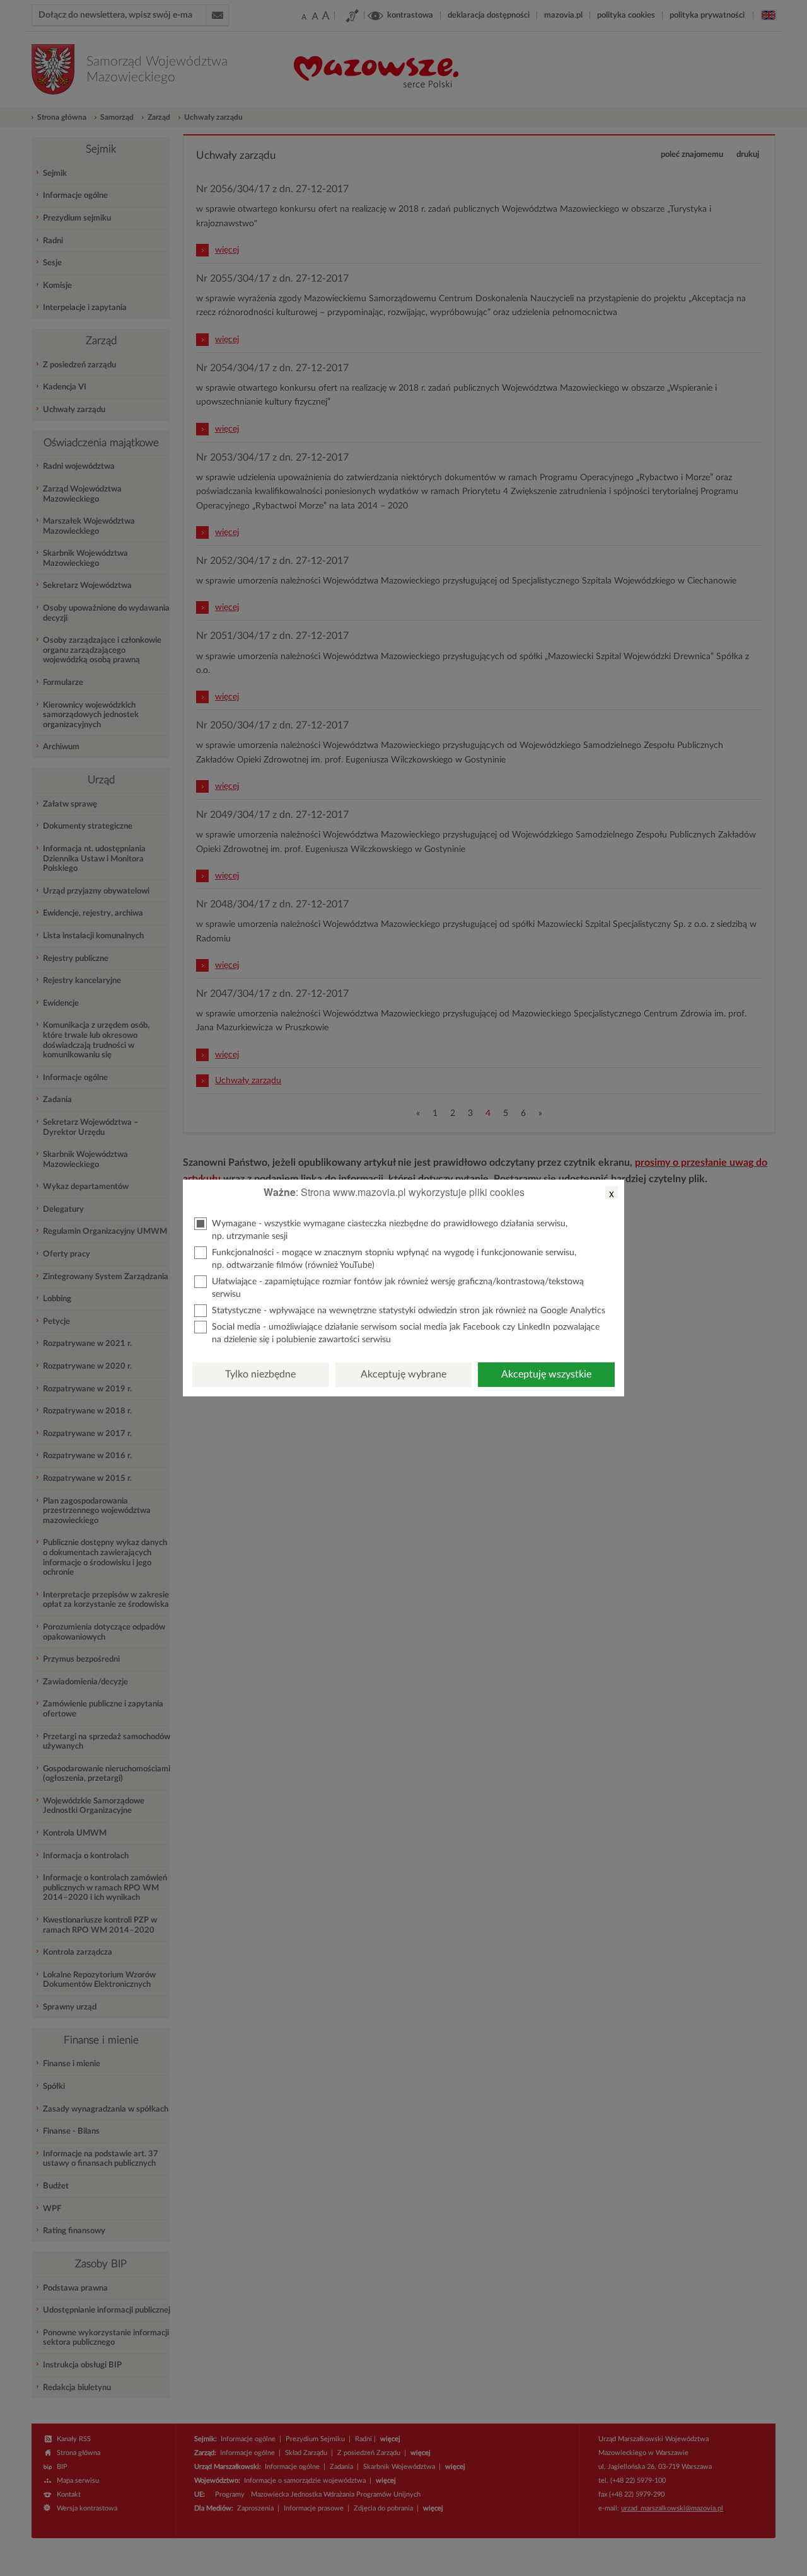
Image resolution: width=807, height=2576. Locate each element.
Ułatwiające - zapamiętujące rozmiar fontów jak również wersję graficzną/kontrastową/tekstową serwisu (398, 1288)
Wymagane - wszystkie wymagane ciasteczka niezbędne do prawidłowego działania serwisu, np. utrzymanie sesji (390, 1230)
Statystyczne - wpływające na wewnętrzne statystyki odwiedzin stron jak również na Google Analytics (409, 1311)
